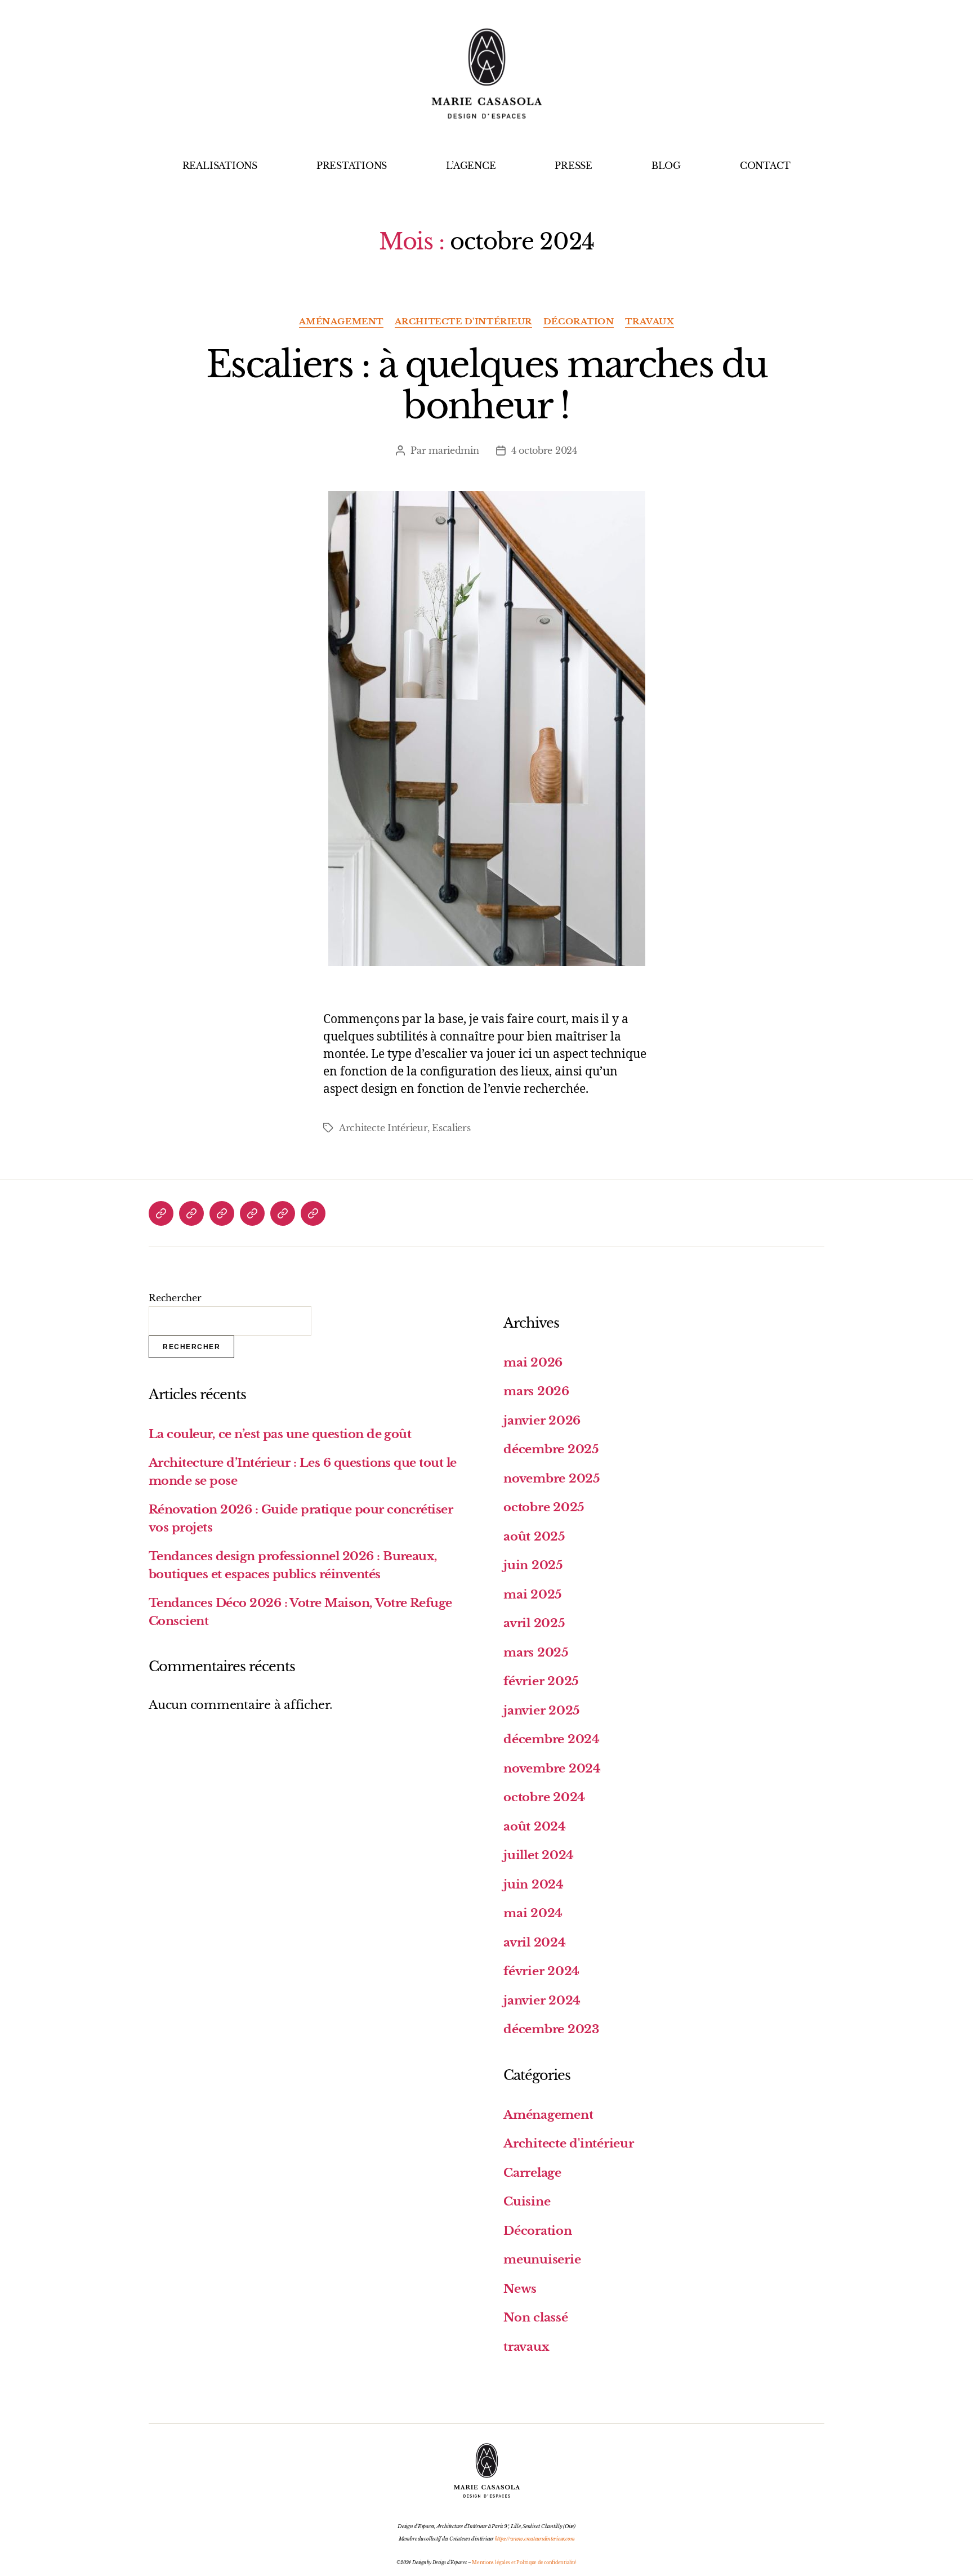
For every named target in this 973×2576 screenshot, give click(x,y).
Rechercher (175, 1298)
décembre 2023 (551, 2029)
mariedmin (454, 450)
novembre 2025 (552, 1479)
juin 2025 (533, 1565)
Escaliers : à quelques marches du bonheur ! (486, 385)
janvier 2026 (542, 1421)
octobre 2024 (544, 1797)
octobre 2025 (544, 1507)
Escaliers (451, 1128)
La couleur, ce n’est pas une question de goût (280, 1434)
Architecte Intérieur (383, 1128)
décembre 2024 (552, 1739)
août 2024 (535, 1827)
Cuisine (527, 2202)
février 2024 (541, 1971)
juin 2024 (534, 1885)
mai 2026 (533, 1363)
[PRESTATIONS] (191, 1213)
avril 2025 (534, 1623)
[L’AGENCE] (222, 1213)
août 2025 (534, 1537)
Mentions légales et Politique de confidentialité (524, 2562)
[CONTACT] (313, 1213)
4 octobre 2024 (544, 450)
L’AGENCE (471, 166)
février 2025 (541, 1681)
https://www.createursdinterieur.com (535, 2539)
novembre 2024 (552, 1769)
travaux (650, 322)
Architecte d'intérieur (463, 322)
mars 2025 (536, 1653)
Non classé (536, 2318)
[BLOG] (283, 1213)
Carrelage (532, 2173)
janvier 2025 (542, 1711)
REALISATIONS (220, 166)
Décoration (579, 322)
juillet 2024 (539, 1855)
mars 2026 (536, 1391)
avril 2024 (535, 1943)
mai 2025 (533, 1595)
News (520, 2289)
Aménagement (341, 322)
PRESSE (573, 166)
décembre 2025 (551, 1449)
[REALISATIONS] (161, 1213)
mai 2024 (533, 1913)
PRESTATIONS (352, 166)
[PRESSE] (252, 1213)
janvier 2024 (542, 2001)
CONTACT (765, 166)
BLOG (666, 166)
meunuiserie (542, 2260)
